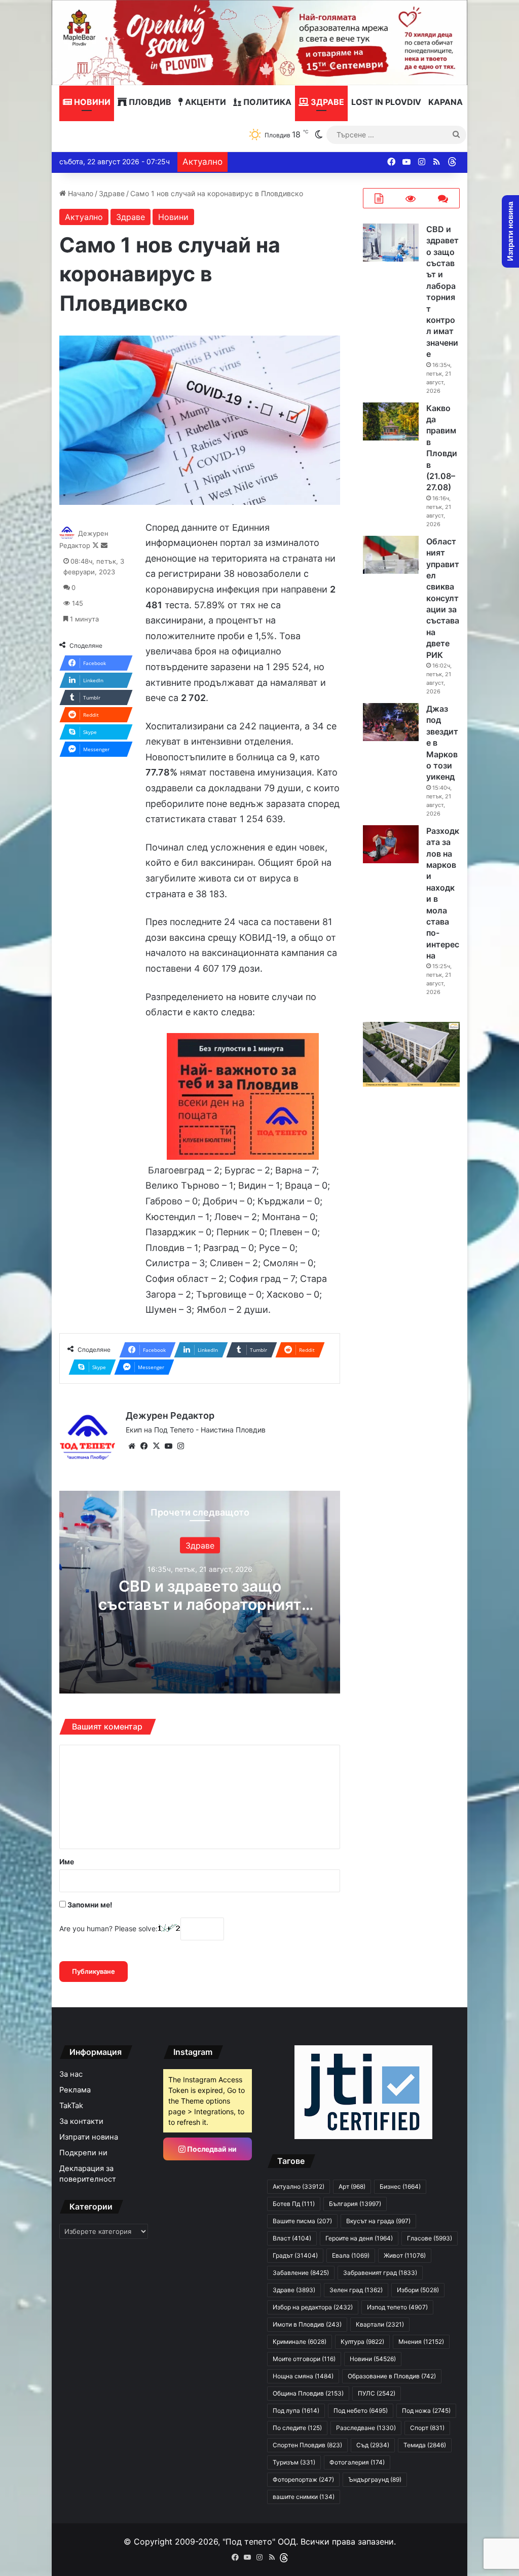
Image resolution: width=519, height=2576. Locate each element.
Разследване (366, 2428)
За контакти (81, 2121)
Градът (295, 2255)
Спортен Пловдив (307, 2445)
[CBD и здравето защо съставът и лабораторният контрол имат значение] (391, 243)
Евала (351, 2255)
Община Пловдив (308, 2393)
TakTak (71, 2106)
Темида (425, 2445)
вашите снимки (304, 2497)
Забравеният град (380, 2273)
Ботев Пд (294, 2204)
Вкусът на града (378, 2221)
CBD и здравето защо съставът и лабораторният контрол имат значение (200, 1604)
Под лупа (296, 2411)
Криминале (300, 2342)
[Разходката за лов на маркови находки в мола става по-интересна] (391, 844)
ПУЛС (377, 2393)
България (355, 2204)
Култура (362, 2342)
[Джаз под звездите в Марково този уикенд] (391, 722)
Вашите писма (302, 2221)
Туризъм (294, 2462)
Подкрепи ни (83, 2153)
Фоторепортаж (303, 2479)
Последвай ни (211, 2149)
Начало (80, 193)
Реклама (75, 2090)
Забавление (301, 2273)
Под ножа (426, 2411)
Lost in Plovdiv (386, 102)
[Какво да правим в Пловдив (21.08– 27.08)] (391, 421)
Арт (352, 2186)
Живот (405, 2255)
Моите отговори (304, 2359)
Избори (418, 2290)
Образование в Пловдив (392, 2376)
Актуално (84, 217)
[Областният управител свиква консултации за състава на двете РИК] (391, 555)
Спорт (427, 2428)
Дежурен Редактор (170, 1415)
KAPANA (446, 102)
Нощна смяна (303, 2376)
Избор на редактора (313, 2307)
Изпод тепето (397, 2307)
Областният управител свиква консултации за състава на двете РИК (443, 598)
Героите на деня (359, 2238)
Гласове (430, 2238)
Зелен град (356, 2290)
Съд (373, 2445)
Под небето (361, 2411)
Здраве (326, 102)
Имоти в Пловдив (307, 2324)
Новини (91, 102)
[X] (156, 1446)
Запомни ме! (89, 1905)
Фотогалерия (357, 2462)
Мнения (421, 2342)
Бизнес (400, 2186)
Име (67, 1862)
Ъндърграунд (375, 2479)
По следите (297, 2428)
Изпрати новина (89, 2137)
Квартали (380, 2324)
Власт (292, 2238)
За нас (71, 2074)
